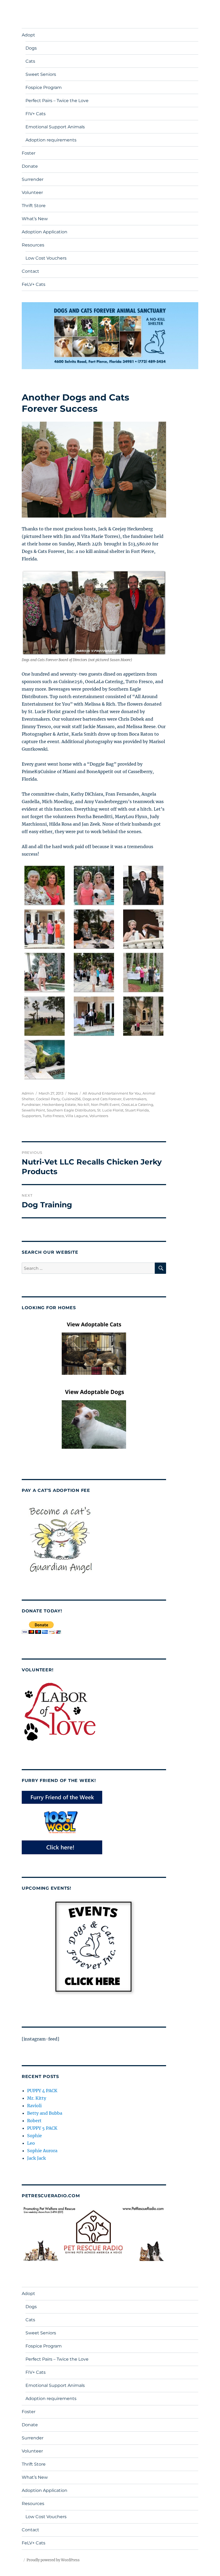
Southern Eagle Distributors (71, 1110)
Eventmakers (135, 1099)
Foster (29, 153)
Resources (33, 245)
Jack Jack (36, 2158)
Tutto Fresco (53, 1116)
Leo (31, 2143)
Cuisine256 (71, 1099)
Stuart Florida (137, 1110)
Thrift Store (34, 206)
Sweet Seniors (41, 74)
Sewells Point (33, 1110)
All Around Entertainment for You (112, 1093)
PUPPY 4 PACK (42, 2091)
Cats (30, 61)
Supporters (31, 1116)
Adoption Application (45, 232)
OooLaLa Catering (137, 1104)
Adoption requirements (51, 140)
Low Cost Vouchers (46, 258)
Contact (30, 271)
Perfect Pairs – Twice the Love (57, 101)
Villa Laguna (77, 1116)
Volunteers (99, 1116)
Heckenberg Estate (59, 1104)
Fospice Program (44, 87)
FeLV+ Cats (34, 284)
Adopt (28, 35)
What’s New (35, 219)
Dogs (31, 48)
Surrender (33, 179)
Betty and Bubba (45, 2113)
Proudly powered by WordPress (53, 2560)
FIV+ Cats (36, 114)
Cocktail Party (48, 1099)
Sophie (34, 2136)
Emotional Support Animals (55, 127)
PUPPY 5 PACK (42, 2128)
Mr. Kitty (37, 2098)
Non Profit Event (105, 1104)
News (73, 1093)
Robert (34, 2121)
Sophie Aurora (42, 2151)
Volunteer (32, 192)
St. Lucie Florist (110, 1110)
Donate (30, 166)
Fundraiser (31, 1104)
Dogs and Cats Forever (102, 1099)
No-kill (83, 1104)
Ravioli (34, 2106)
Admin (28, 1093)
